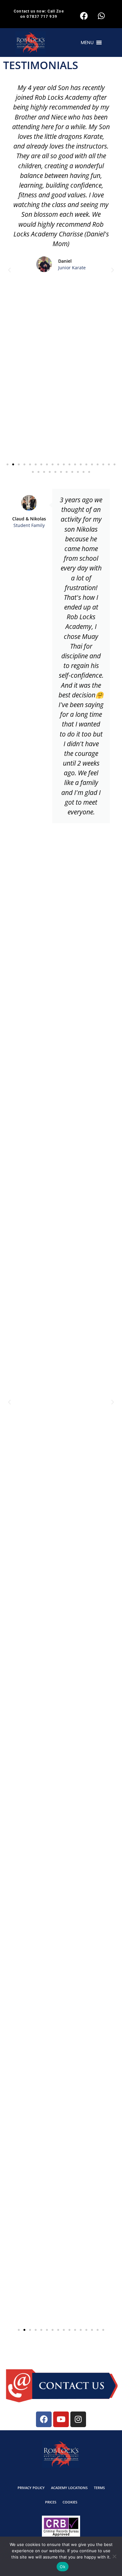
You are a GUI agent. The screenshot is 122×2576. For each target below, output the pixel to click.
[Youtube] (61, 2419)
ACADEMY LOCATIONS (69, 2488)
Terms (99, 2488)
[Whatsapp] (101, 16)
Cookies (70, 2502)
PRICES (51, 2502)
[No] (114, 2556)
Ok (63, 2567)
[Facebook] (84, 16)
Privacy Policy (31, 2488)
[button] (87, 43)
